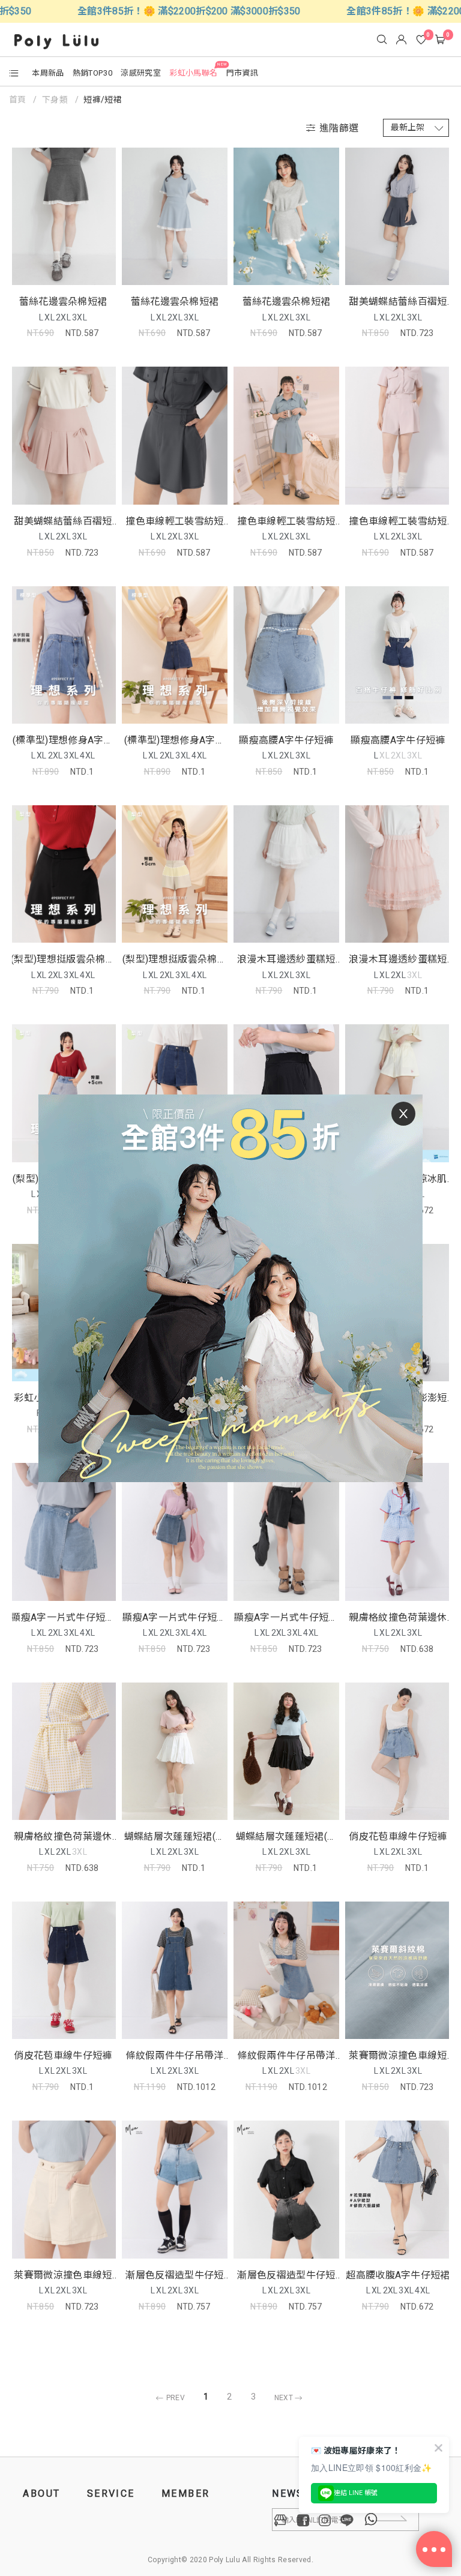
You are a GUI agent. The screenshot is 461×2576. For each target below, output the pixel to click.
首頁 (19, 100)
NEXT (285, 2398)
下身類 (55, 100)
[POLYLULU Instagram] (325, 2520)
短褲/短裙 (103, 100)
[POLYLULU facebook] (303, 2520)
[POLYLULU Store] (281, 2520)
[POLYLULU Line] (347, 2520)
